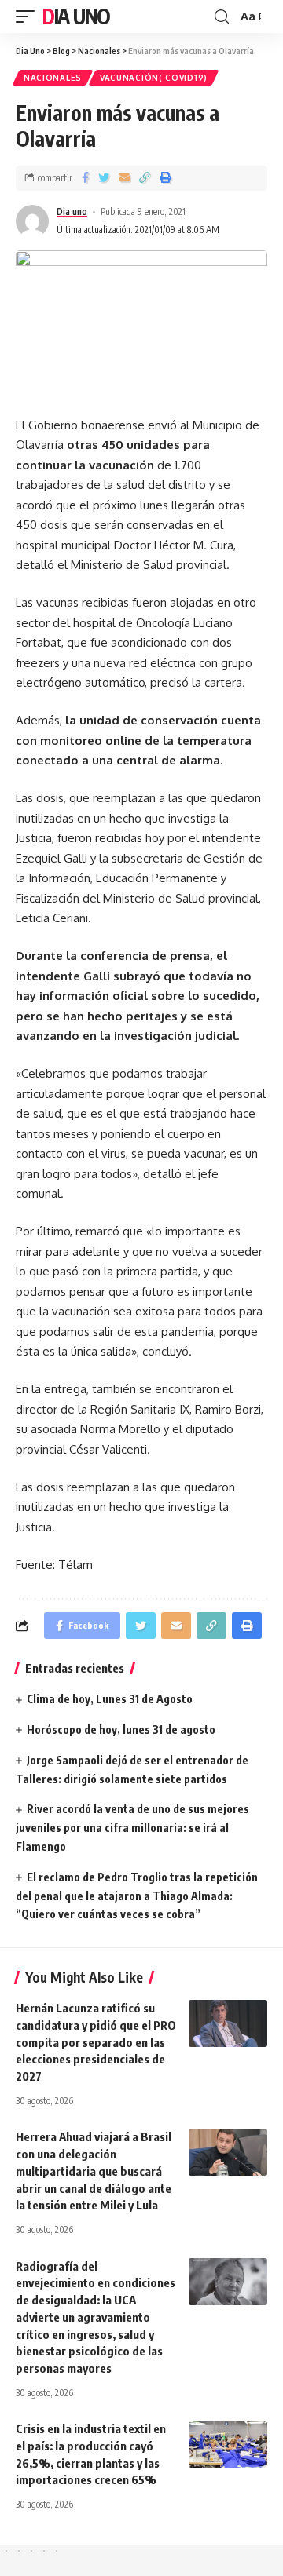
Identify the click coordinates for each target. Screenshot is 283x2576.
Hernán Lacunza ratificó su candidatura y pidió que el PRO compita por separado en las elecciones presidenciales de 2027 (96, 2042)
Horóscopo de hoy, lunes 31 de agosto (121, 1729)
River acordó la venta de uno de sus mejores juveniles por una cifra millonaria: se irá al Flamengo (132, 1828)
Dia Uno (76, 16)
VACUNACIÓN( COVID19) (154, 78)
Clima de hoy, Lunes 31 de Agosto (110, 1699)
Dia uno (72, 212)
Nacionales (53, 78)
